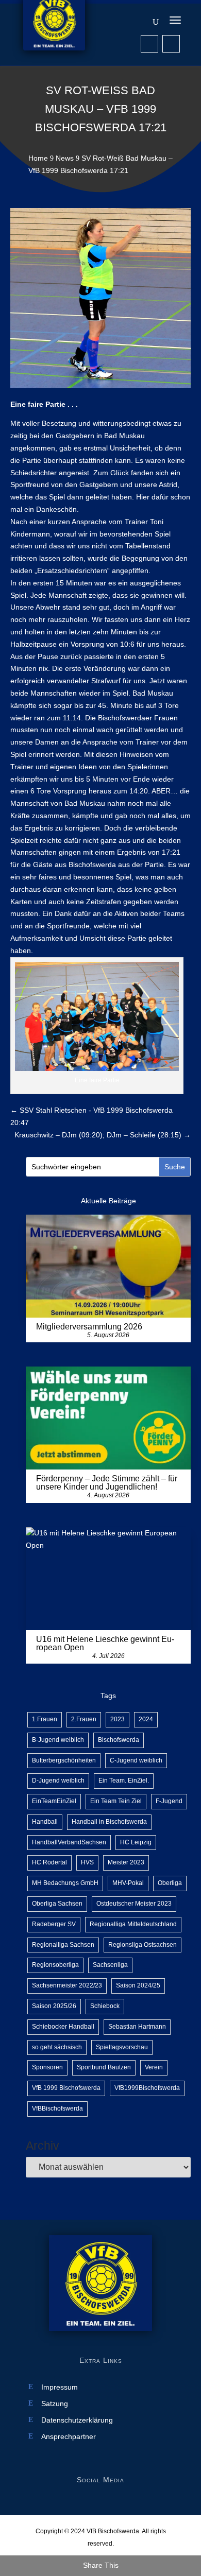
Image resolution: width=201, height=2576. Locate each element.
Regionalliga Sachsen (63, 1945)
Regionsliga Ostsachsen (143, 1945)
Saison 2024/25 (138, 1985)
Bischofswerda (119, 1740)
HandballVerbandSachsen (69, 1842)
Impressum (60, 2387)
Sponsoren (47, 2067)
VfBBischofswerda (57, 2108)
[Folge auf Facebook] (149, 44)
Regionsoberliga (55, 1965)
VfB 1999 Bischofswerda (66, 2088)
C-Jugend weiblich (136, 1760)
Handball (45, 1822)
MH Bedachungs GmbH (65, 1883)
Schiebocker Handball (63, 2027)
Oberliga (170, 1883)
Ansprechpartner (69, 2437)
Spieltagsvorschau (122, 2047)
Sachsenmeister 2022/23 (67, 1985)
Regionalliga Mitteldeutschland (133, 1924)
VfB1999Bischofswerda (147, 2088)
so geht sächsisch (57, 2047)
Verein (154, 2067)
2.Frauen (84, 1719)
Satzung (55, 2404)
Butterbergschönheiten (64, 1760)
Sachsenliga (110, 1965)
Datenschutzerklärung (77, 2420)
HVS (87, 1862)
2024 (146, 1719)
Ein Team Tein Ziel (116, 1801)
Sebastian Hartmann (137, 2027)
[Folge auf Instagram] (171, 44)
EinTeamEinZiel (54, 1801)
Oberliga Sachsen (57, 1904)
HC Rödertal (49, 1862)
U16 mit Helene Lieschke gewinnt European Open (105, 1643)
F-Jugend (169, 1801)
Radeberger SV (54, 1924)
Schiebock (105, 2006)
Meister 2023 (126, 1862)
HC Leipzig (136, 1842)
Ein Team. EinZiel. (124, 1780)
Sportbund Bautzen (104, 2067)
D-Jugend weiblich (58, 1780)
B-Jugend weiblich (58, 1740)
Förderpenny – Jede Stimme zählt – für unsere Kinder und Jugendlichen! (107, 1483)
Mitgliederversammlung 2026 (89, 1327)
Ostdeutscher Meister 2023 (134, 1904)
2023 (118, 1719)
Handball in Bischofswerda (109, 1822)
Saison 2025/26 (54, 2006)
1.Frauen (45, 1719)
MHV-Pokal (128, 1883)
